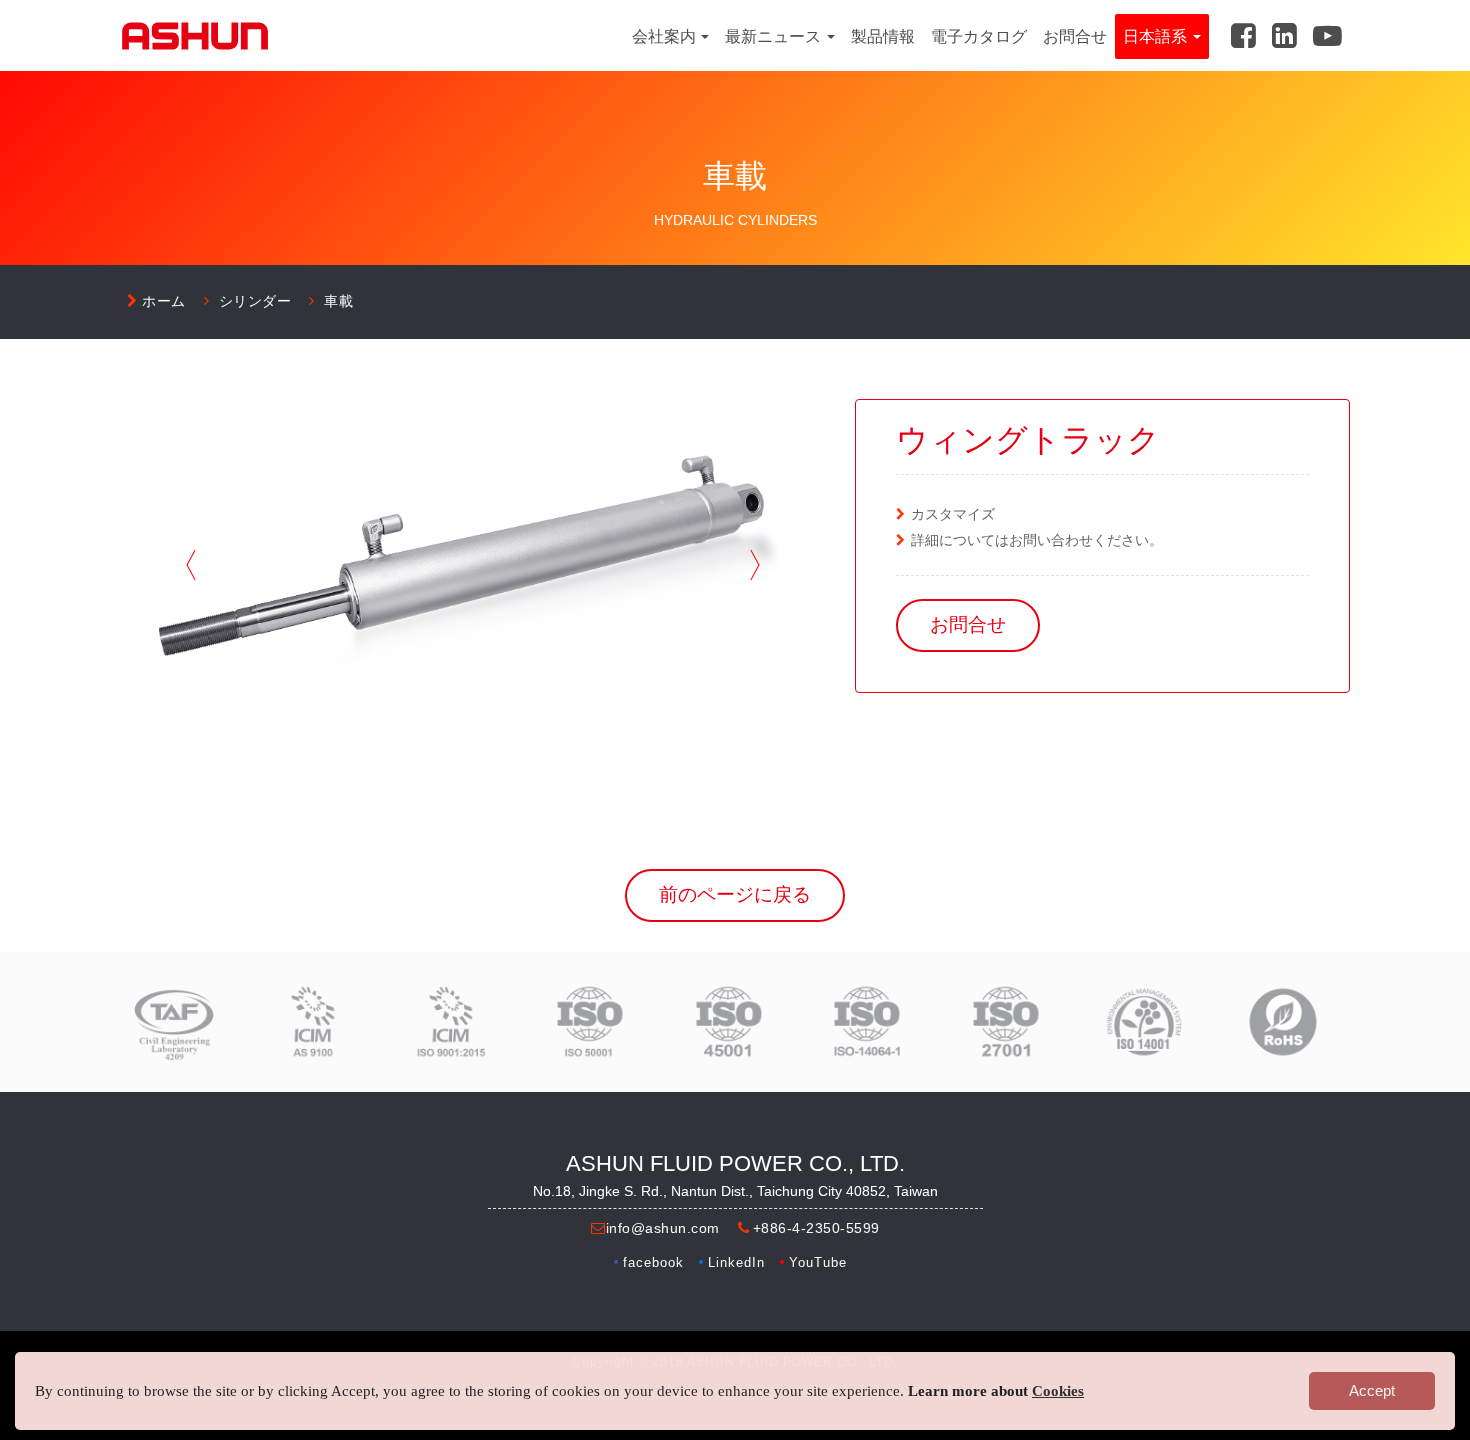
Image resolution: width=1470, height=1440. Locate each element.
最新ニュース (775, 36)
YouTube (818, 1262)
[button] (190, 565)
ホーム (164, 301)
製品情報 (883, 36)
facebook (653, 1262)
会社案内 (666, 36)
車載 (338, 301)
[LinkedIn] (1284, 33)
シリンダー (255, 301)
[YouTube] (1327, 33)
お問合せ (1075, 36)
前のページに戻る (735, 894)
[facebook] (1243, 33)
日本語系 (1157, 36)
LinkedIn (736, 1262)
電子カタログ (979, 36)
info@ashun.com (663, 1228)
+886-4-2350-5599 (816, 1228)
